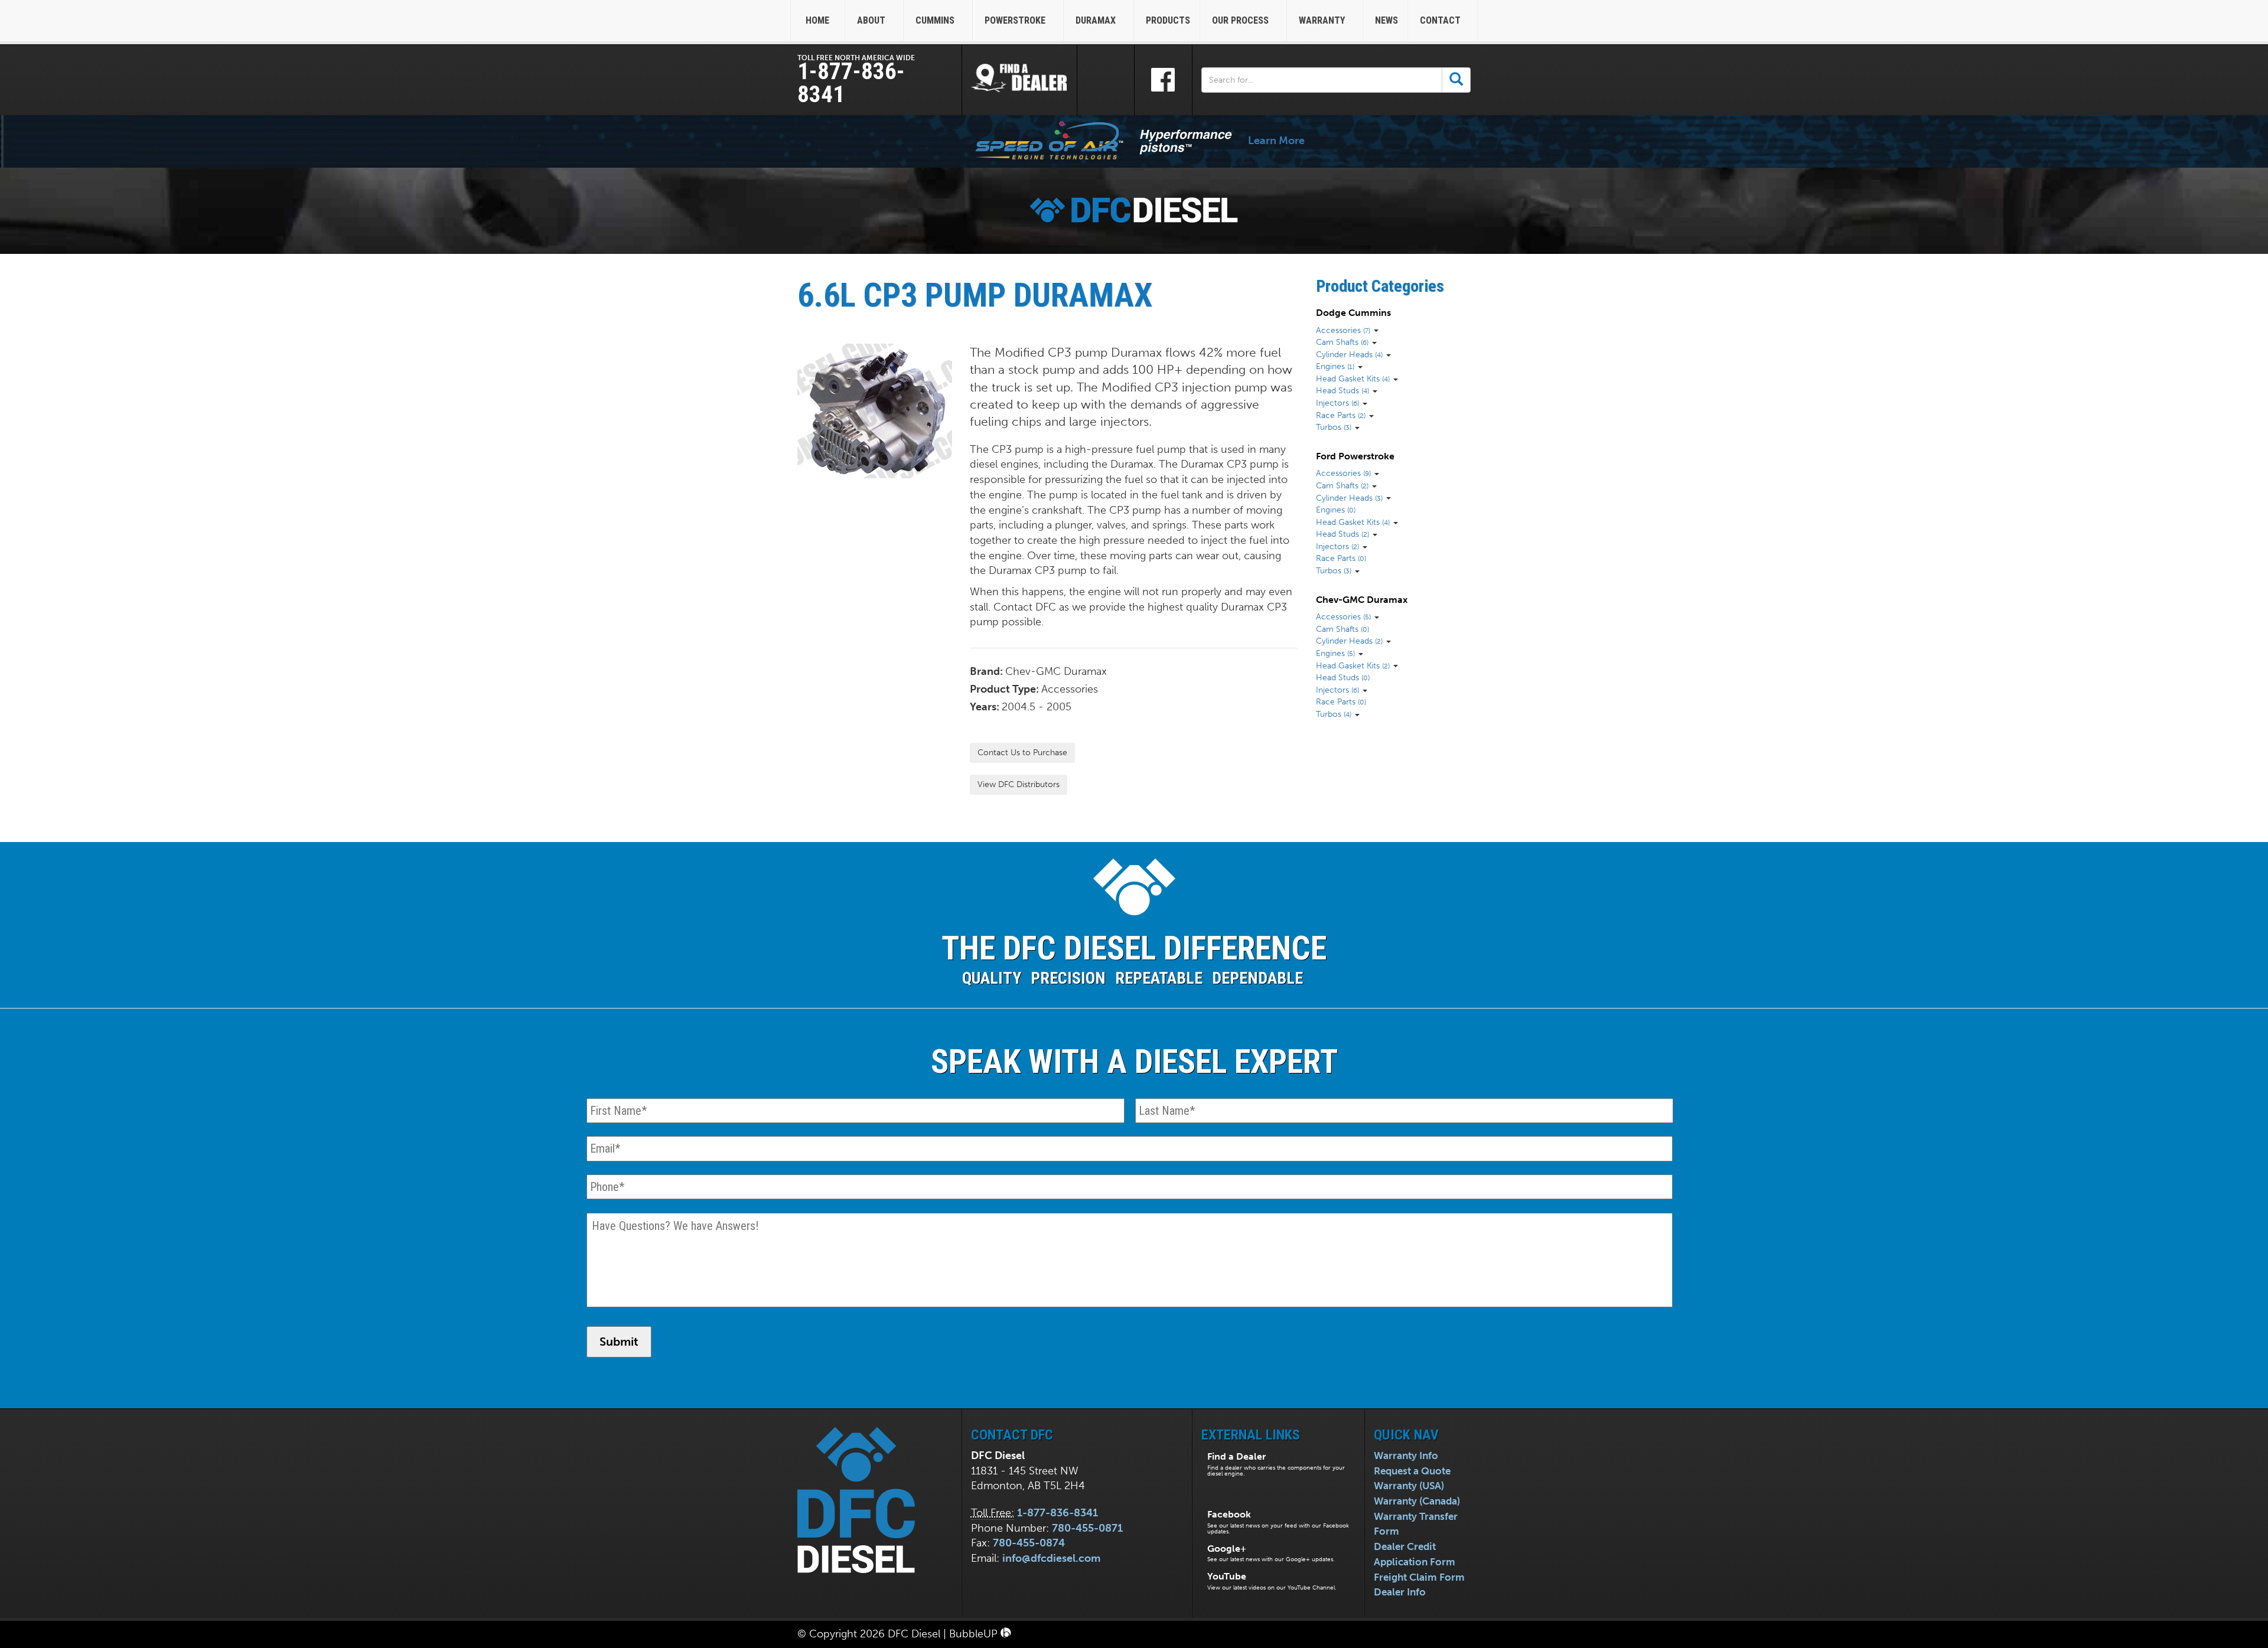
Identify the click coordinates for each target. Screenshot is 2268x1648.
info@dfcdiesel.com (1051, 1558)
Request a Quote (1412, 1471)
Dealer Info (1400, 1592)
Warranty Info (1406, 1456)
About (872, 20)
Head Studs (1342, 390)
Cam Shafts (1342, 342)
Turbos (1334, 427)
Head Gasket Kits (1353, 378)
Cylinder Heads (1349, 354)
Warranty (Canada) (1417, 1501)
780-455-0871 (1087, 1528)
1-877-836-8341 (851, 83)
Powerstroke (1016, 20)
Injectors (1337, 403)
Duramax (1097, 20)
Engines (1335, 366)
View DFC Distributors (1019, 784)
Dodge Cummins (1353, 313)
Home (817, 20)
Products (1168, 20)
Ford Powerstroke (1355, 456)
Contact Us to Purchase (1022, 753)
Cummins (936, 20)
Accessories (1343, 330)
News (1386, 20)
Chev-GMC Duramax (1362, 600)
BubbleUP (975, 1634)
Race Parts (1341, 415)
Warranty (1323, 20)
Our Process (1241, 20)
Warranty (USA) (1409, 1486)
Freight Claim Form (1419, 1577)
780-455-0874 (1029, 1543)
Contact (1441, 20)
